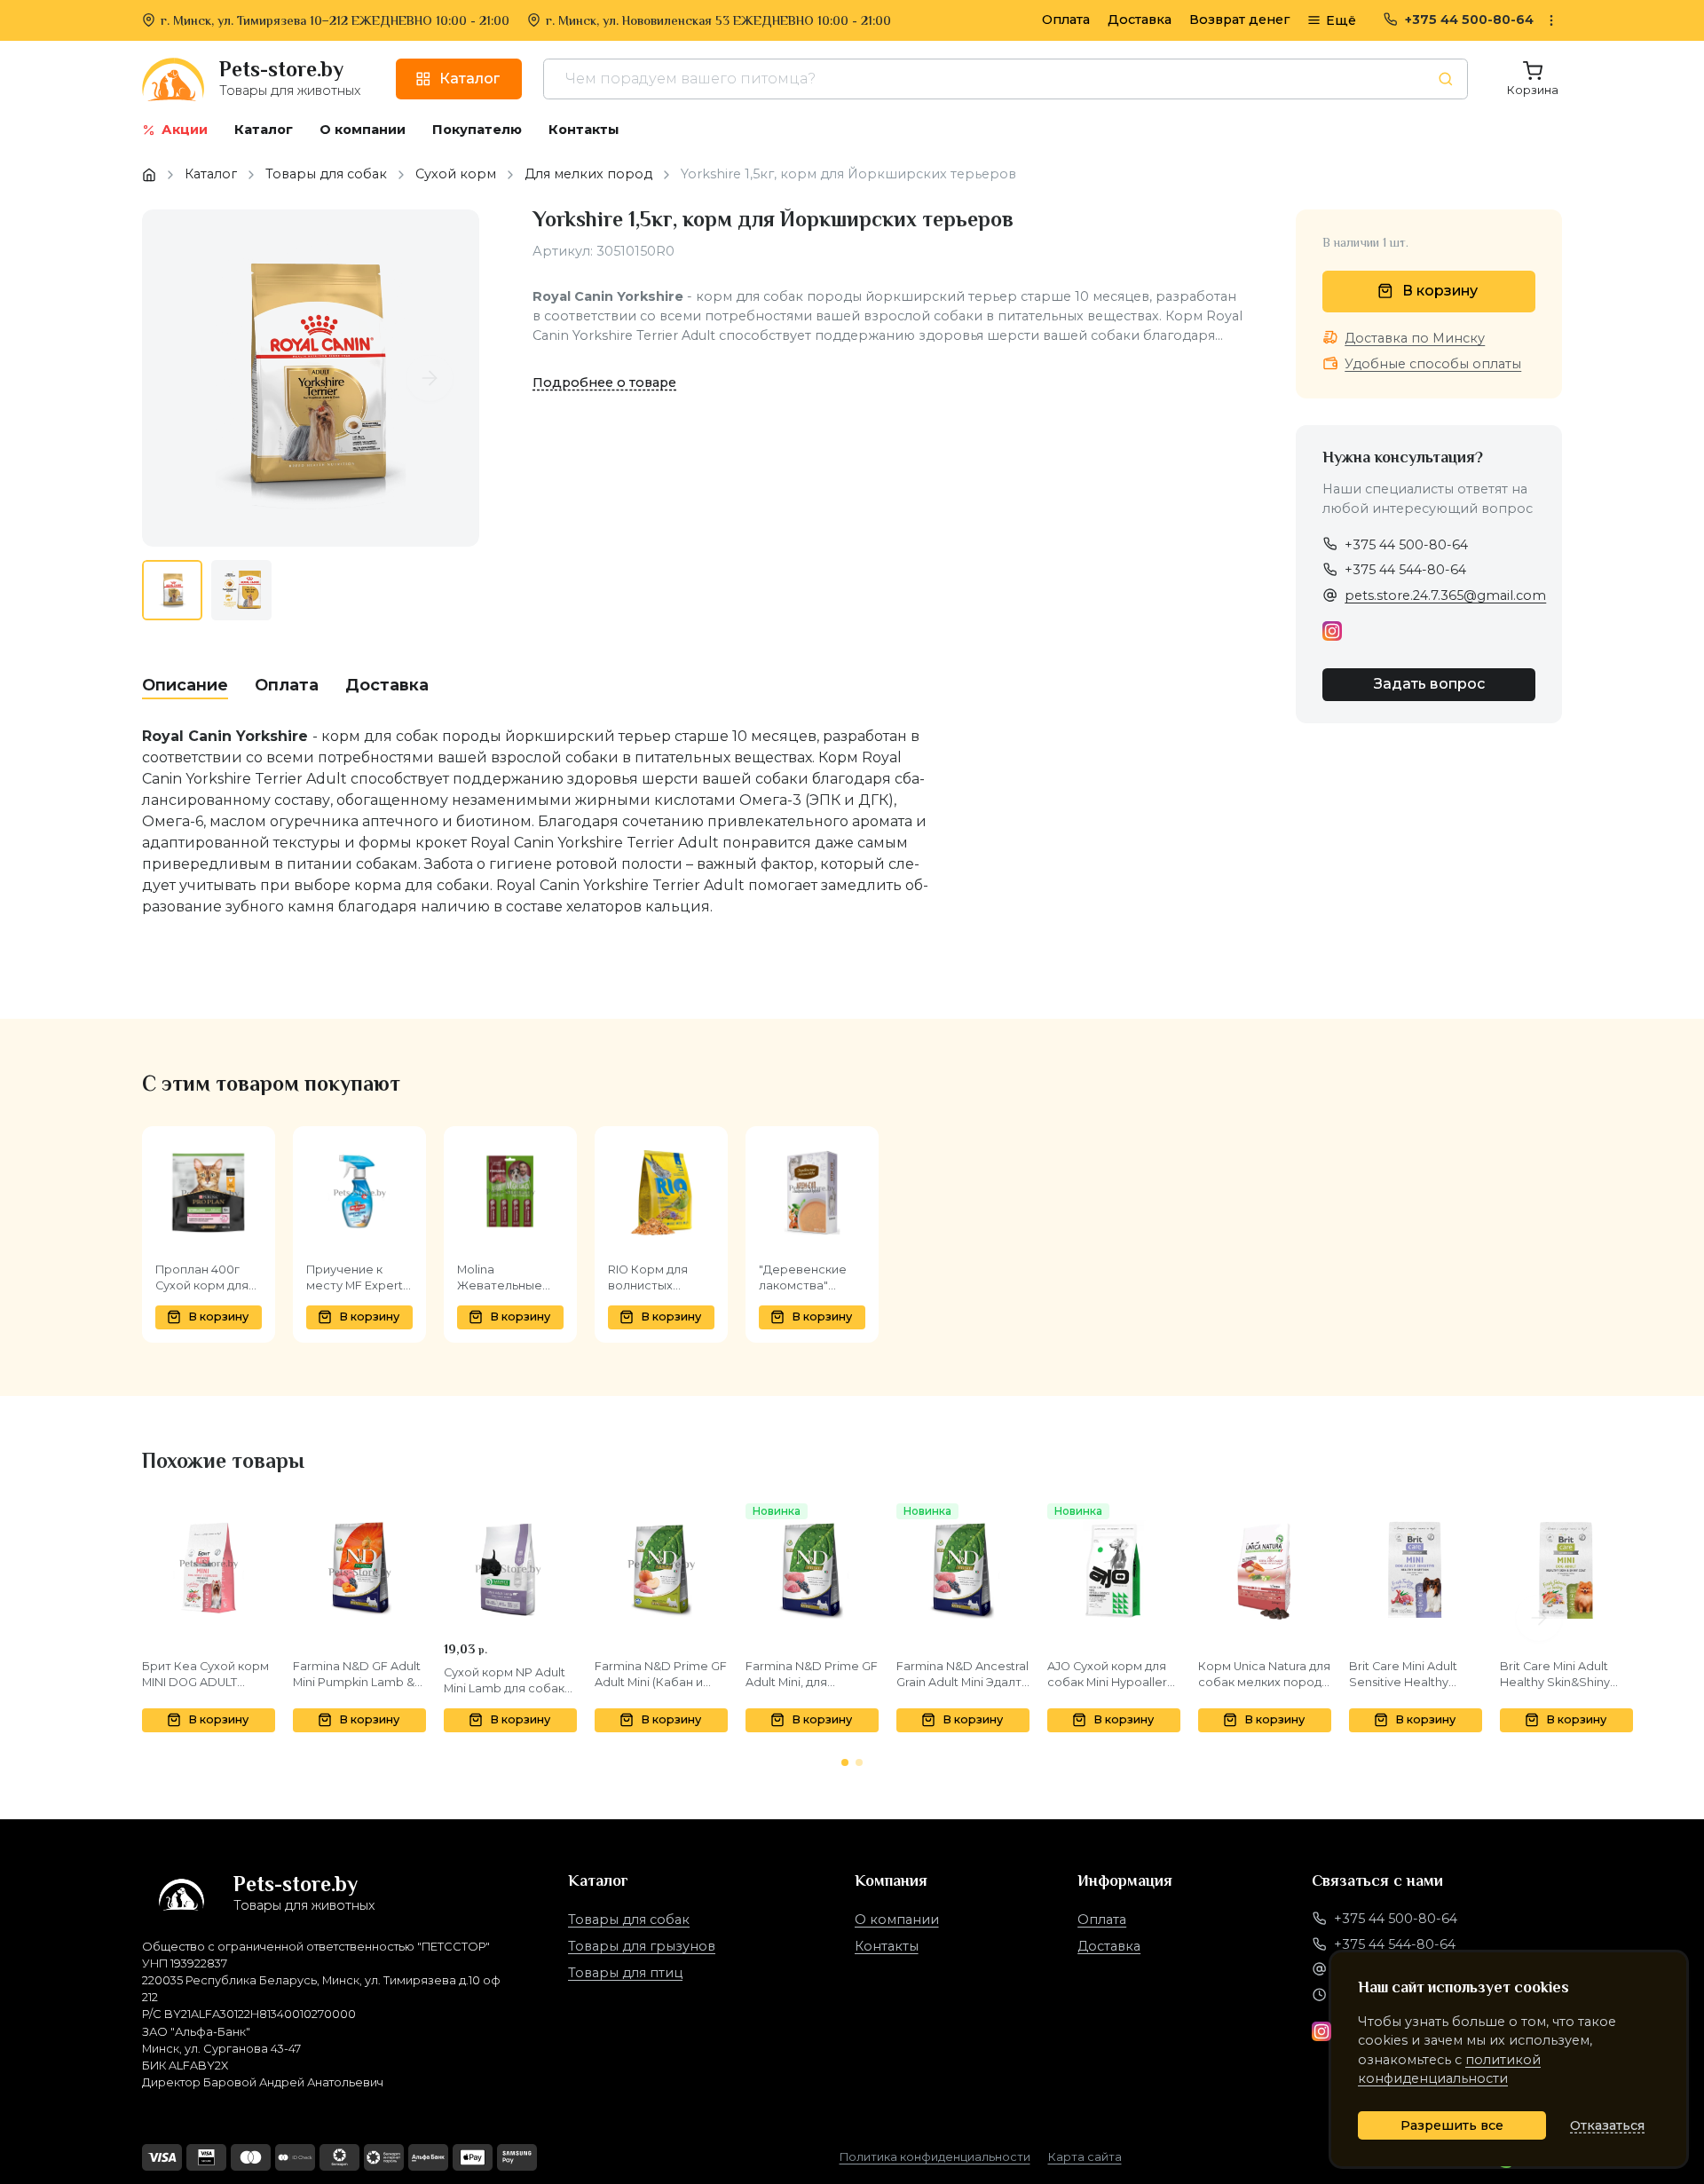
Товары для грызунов (642, 1946)
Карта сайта (1085, 2157)
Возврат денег (1239, 20)
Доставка (1140, 20)
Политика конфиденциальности (935, 2157)
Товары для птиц (625, 1973)
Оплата (1066, 20)
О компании (897, 1920)
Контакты (887, 1946)
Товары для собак (629, 1920)
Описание (185, 685)
